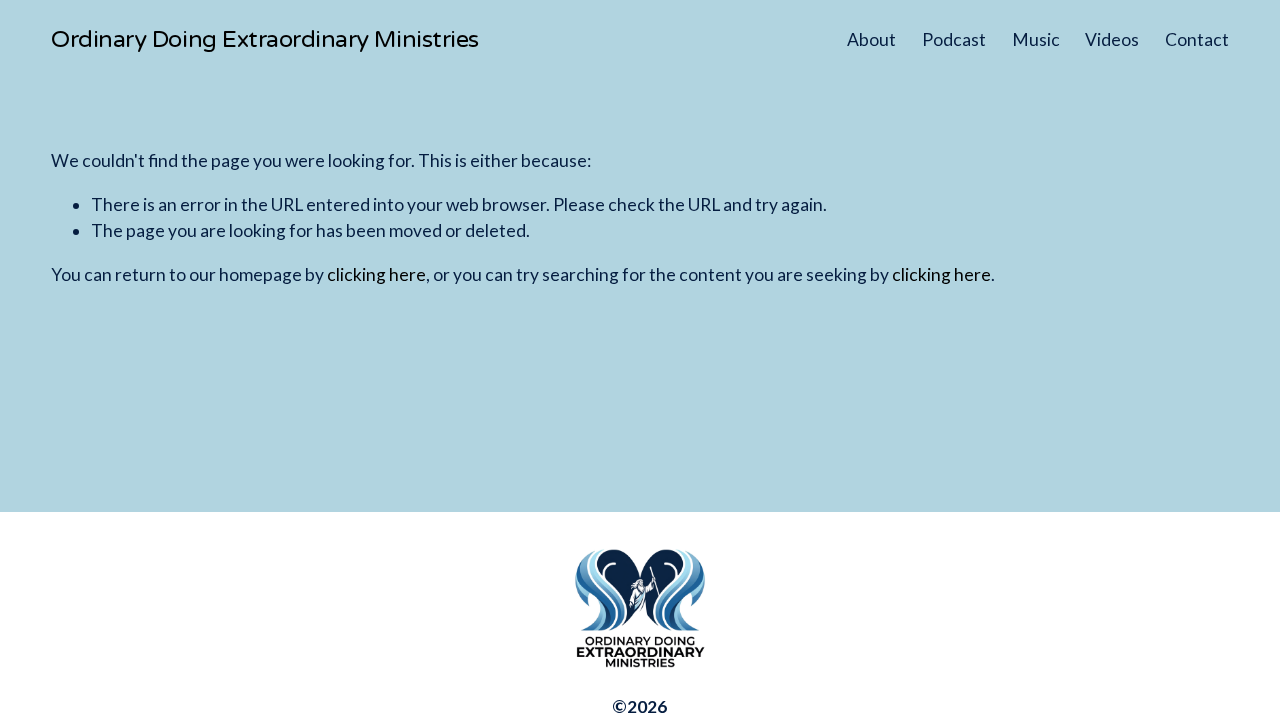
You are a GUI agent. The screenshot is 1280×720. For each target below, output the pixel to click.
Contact (1197, 39)
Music (1036, 39)
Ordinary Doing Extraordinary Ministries (265, 39)
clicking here (376, 274)
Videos (1112, 39)
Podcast (954, 39)
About (871, 39)
